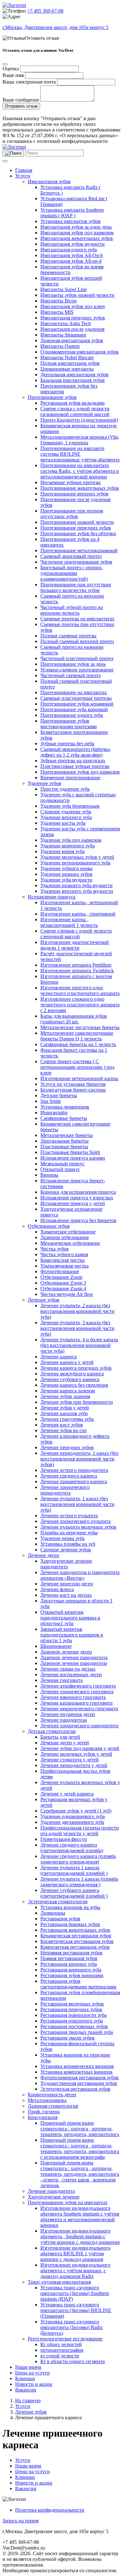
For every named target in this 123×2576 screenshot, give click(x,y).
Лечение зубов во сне (64, 1430)
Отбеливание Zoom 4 (63, 1288)
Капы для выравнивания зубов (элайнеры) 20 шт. (74, 1019)
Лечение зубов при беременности (77, 1402)
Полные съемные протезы (68, 636)
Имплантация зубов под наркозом (77, 233)
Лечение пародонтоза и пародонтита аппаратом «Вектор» (80, 1575)
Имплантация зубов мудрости (73, 244)
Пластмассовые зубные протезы (75, 766)
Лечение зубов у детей (65, 1408)
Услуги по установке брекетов (73, 1084)
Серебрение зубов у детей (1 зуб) (76, 1811)
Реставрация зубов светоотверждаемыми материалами (78, 1984)
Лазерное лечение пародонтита (74, 1657)
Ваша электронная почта (29, 82)
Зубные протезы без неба (67, 744)
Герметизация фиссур (64, 1839)
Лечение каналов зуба (64, 1413)
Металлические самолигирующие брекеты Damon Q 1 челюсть (77, 1036)
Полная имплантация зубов (70, 363)
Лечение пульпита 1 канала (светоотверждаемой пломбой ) (74, 1870)
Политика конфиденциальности (50, 2510)
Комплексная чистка (62, 1260)
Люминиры (53, 1913)
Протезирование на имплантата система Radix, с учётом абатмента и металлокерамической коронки (80, 471)
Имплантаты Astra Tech (66, 323)
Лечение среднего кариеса (69, 1476)
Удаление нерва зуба (62, 1538)
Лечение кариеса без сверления (74, 1385)
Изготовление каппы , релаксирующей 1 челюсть (69, 922)
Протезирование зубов (52, 397)
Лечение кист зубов (62, 1425)
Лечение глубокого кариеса (70, 1379)
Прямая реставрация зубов (69, 1958)
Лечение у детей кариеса (67, 1794)
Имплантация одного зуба (69, 250)
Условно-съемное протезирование (77, 670)
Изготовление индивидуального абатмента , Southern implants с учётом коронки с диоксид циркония (80, 2236)
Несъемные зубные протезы (70, 482)
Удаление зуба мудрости (66, 880)
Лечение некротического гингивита (79, 1709)
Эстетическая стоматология (58, 1902)
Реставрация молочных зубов (72, 2004)
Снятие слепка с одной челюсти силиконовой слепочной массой (75, 411)
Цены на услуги (32, 2373)
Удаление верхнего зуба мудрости (77, 891)
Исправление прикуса (52, 897)
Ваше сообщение (21, 100)
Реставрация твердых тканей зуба (77, 2032)
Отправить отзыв (21, 106)
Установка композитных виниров (76, 2072)
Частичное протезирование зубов (76, 562)
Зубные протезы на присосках (73, 761)
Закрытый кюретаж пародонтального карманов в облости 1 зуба (72, 1635)
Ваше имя (13, 75)
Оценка (11, 69)
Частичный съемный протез (70, 675)
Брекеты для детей (60, 1737)
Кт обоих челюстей (61, 2344)
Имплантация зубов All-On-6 (72, 255)
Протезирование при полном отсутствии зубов (72, 514)
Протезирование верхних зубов (74, 494)
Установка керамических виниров (77, 2066)
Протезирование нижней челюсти (77, 522)
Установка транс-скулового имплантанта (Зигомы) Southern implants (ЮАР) (75, 2293)
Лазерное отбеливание (65, 1237)
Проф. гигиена (44, 2112)
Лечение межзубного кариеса (72, 1374)
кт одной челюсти (60, 2356)
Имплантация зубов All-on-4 (71, 261)
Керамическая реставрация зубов (76, 1936)
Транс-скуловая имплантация (59, 2282)
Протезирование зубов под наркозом (80, 772)
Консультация (43, 2117)
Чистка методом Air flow (67, 1294)
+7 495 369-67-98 (45, 11)
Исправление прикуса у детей (73, 1203)
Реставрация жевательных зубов (75, 1930)
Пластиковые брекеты (64, 1147)
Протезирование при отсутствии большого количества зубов (76, 587)
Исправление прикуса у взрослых (77, 1198)
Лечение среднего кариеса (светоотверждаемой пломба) (72, 1848)
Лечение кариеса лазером (68, 1391)
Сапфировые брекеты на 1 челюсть (78, 1044)
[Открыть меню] (5, 161)
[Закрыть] (5, 64)
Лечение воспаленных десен (71, 1674)
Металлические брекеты (67, 1135)
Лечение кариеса (59, 1357)
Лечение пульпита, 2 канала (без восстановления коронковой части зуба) (77, 1311)
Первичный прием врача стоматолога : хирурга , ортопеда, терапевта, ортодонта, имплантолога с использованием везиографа (80, 2149)
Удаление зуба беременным (70, 806)
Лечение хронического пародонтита (79, 1726)
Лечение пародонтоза (64, 1720)
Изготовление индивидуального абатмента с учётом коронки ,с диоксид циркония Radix (75, 2271)
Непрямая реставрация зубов (71, 1953)
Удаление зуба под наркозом (71, 840)
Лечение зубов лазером (65, 1396)
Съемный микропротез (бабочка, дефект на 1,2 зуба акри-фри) (76, 752)
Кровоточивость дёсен (52, 2095)
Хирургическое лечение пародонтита (66, 1564)
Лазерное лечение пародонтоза (74, 1663)
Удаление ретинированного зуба (75, 863)
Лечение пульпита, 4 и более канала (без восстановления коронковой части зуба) (79, 1345)
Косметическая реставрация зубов (77, 1941)
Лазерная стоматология (53, 2106)
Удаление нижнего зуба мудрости (76, 885)
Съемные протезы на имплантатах (77, 619)
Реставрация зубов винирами (72, 1975)
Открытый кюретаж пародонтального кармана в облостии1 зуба (70, 1618)
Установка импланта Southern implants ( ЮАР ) (72, 213)
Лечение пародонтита (51, 2191)
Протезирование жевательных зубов (80, 488)
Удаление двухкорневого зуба (72, 1822)
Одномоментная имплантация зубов (79, 352)
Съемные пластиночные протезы (76, 698)
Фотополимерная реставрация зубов (79, 2078)
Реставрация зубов (60, 1919)
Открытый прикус (60, 1169)
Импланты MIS (57, 312)
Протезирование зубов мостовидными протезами (69, 724)
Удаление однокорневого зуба (73, 1816)
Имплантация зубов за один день (76, 227)
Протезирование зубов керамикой (77, 704)
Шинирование (56, 1646)
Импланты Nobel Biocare (67, 357)
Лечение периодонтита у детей (74, 1765)
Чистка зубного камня (64, 1254)
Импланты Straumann (63, 335)
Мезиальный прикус (62, 1164)
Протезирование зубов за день (73, 664)
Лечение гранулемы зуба (67, 1419)
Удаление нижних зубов (66, 874)
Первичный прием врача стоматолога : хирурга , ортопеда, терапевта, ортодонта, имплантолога (80, 2129)
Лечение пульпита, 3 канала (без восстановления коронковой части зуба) (77, 1328)
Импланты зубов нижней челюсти (77, 295)
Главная (24, 170)
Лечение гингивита (61, 1680)
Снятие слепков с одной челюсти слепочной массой (76, 934)
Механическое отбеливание (70, 1243)
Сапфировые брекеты (64, 1118)
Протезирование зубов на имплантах (68, 2202)
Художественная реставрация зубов (79, 2083)
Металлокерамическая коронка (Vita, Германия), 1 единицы (80, 440)
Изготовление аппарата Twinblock (77, 971)
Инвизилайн (54, 1112)
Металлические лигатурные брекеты (80, 1027)
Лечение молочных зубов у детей (76, 1754)
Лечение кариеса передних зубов (76, 1368)
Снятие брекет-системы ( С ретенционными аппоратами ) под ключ (77, 1067)
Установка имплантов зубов (70, 221)
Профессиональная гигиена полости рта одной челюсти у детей (80, 1831)
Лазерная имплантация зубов (72, 340)
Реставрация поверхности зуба (73, 2015)
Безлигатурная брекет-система (73, 1090)
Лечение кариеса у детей (67, 1362)
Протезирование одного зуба (72, 715)
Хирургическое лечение (54, 2197)
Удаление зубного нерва (66, 868)
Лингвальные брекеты (64, 1141)
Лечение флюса (57, 1589)
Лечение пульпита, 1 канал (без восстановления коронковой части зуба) (77, 1504)
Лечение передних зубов (67, 1447)
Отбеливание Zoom (61, 1277)
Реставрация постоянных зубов (74, 2026)
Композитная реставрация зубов (75, 1947)
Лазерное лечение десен (66, 1652)
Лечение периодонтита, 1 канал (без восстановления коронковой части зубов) (79, 1459)
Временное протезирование (70, 778)
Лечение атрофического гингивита (78, 1686)
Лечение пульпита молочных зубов (78, 1527)
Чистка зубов (55, 1249)
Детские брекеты (59, 1095)
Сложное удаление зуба (66, 812)
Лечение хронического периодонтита (65, 1490)
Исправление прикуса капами (73, 1158)
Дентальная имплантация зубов (74, 375)
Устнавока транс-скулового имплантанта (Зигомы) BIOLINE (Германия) (76, 2310)
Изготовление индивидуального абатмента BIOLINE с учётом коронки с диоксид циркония (75, 2254)
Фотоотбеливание (60, 1271)
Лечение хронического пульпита (76, 1521)
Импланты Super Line (64, 289)
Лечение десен (44, 1555)
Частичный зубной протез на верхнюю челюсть (72, 610)
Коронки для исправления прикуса (78, 1192)
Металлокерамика (47, 2100)
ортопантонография (62, 2350)
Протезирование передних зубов (76, 528)
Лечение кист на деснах (66, 1595)
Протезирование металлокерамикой (79, 550)
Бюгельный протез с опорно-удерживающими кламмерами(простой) (72, 573)
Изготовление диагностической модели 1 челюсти (75, 945)
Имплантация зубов (49, 181)
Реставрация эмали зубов (67, 2038)
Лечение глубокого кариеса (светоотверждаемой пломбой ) (74, 1893)
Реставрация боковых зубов (70, 1924)
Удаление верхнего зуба (66, 817)
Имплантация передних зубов (73, 318)
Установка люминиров (65, 1107)
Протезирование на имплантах (74, 692)
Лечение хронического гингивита (77, 1692)
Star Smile (51, 1101)
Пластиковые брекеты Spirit (70, 1152)
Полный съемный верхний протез (77, 641)
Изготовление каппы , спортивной (78, 914)
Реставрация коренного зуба (71, 1970)
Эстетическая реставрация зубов (75, 2089)
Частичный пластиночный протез (77, 658)
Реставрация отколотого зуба (72, 2021)
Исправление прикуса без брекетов (78, 1220)
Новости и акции (34, 2384)
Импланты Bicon (59, 301)
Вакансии (26, 2390)
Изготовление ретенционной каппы (79, 1078)
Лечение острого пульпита (69, 1516)
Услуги (23, 176)
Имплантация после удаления (72, 329)
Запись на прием (20, 2521)
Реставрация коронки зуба (69, 1964)
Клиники (25, 2378)
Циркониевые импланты (67, 369)
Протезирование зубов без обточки (78, 533)
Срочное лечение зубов (66, 1550)
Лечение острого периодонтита (74, 1470)
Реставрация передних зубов (71, 2009)
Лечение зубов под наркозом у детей (80, 1748)
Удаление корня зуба (62, 851)
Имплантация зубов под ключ (73, 306)
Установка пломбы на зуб (68, 1544)
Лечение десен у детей (65, 1743)
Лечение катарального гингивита (76, 1703)
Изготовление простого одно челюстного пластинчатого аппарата (80, 990)
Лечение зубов (44, 1300)
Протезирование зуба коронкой (74, 709)
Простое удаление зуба (65, 789)
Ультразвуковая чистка (64, 1266)
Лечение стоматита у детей (70, 1760)
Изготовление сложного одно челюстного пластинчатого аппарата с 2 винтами (80, 1005)
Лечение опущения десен (68, 1714)
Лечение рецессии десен (67, 1584)
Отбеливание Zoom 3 (63, 1283)
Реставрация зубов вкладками (73, 403)
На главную (28, 2400)
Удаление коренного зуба (67, 846)
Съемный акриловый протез (71, 556)
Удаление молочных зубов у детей (77, 857)
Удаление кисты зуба (63, 823)
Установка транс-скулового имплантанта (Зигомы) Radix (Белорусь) (72, 2327)
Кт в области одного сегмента (73, 2361)
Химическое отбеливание (68, 1232)
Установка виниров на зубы (70, 1907)
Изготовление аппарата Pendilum (76, 965)
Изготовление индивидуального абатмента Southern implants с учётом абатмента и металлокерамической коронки (80, 2217)
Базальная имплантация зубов (73, 380)
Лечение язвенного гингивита (73, 1697)
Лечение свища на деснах (68, 1669)
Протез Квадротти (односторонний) (79, 420)
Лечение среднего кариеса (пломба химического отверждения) (78, 1859)
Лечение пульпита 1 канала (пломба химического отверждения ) (79, 1882)
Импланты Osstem (60, 346)
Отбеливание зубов (49, 1226)
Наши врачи (28, 2367)
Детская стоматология (52, 1731)
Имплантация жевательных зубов (77, 238)
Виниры (49, 1175)
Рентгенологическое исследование (65, 2339)
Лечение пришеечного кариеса (74, 1481)
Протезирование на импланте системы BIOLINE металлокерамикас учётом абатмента (80, 454)
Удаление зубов (44, 783)
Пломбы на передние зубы (69, 1533)
